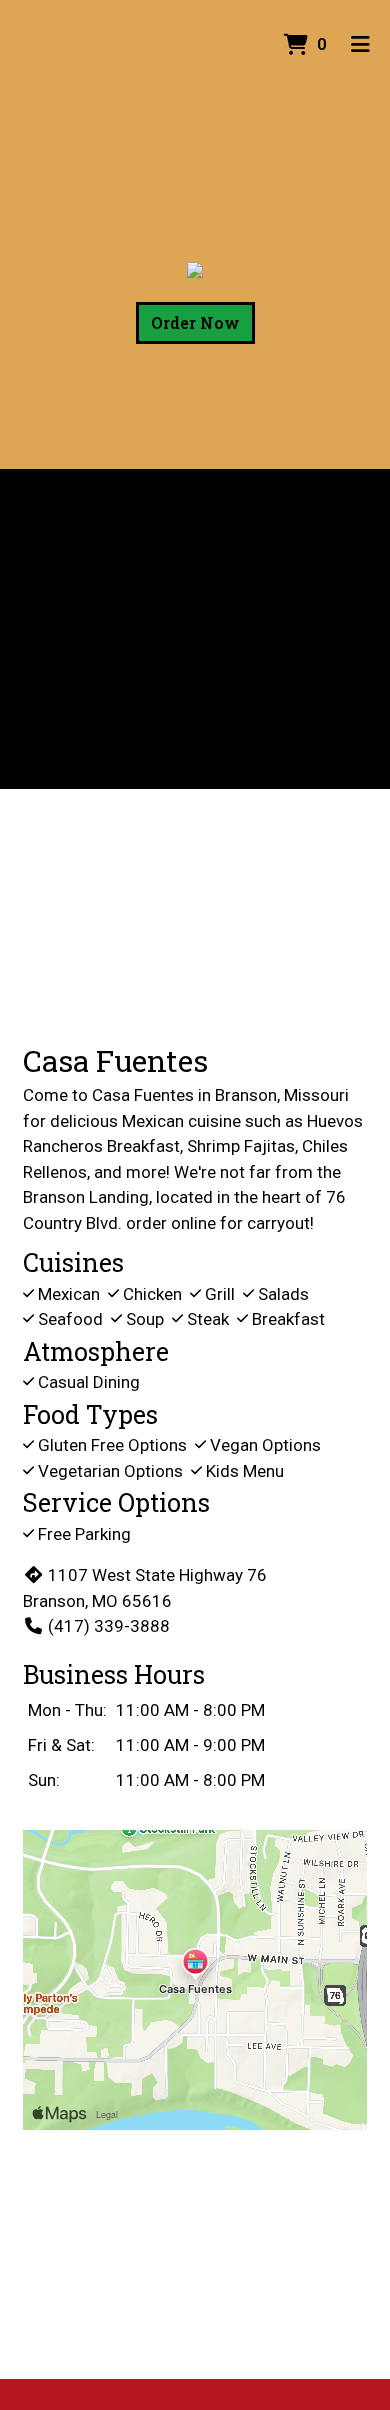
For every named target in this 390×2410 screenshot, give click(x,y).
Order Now (195, 322)
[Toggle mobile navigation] (360, 45)
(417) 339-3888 (109, 1626)
